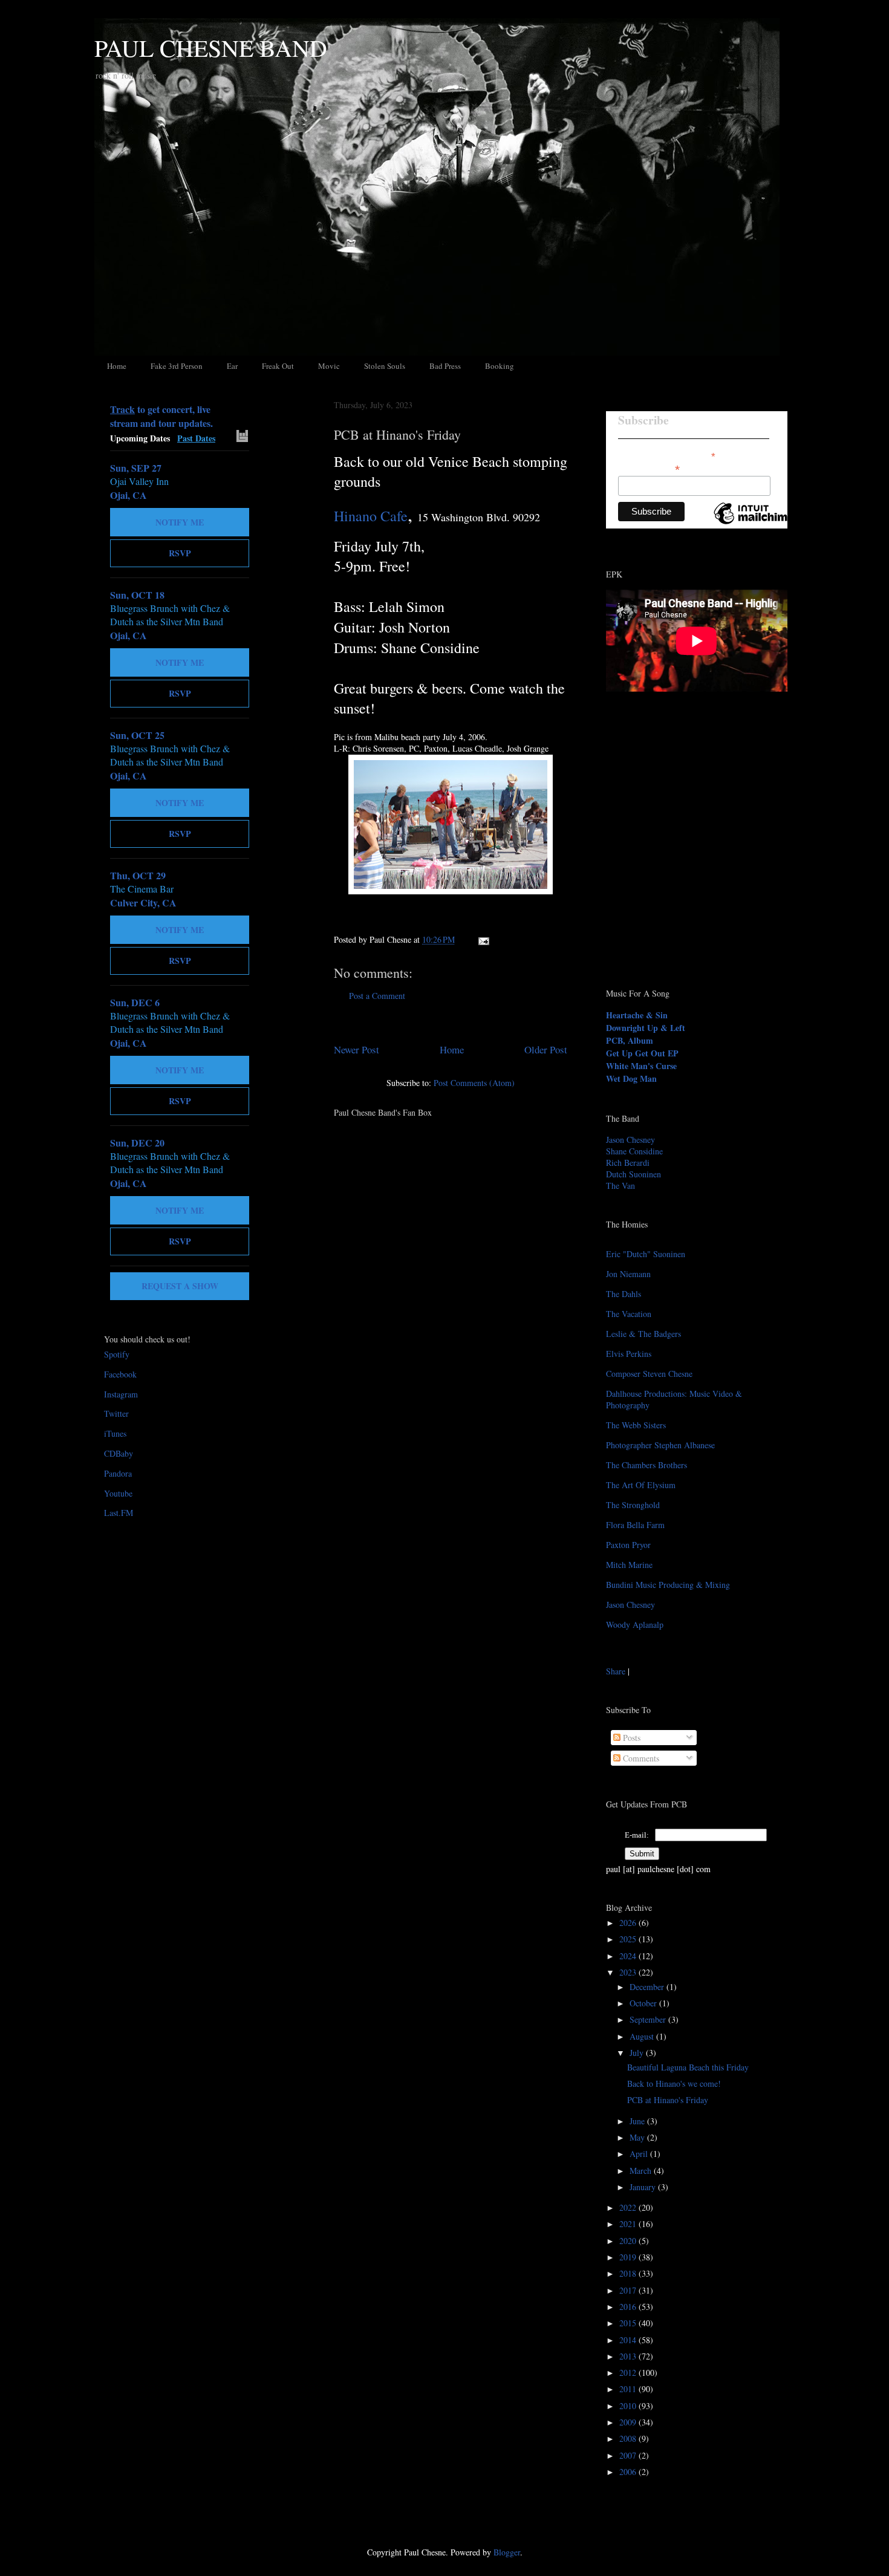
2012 (629, 2373)
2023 (629, 1972)
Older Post (546, 1049)
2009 (629, 2422)
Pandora (118, 1473)
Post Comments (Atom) (474, 1083)
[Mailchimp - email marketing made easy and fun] (754, 524)
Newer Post (357, 1049)
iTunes (115, 1433)
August (643, 2036)
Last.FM (119, 1513)
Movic (329, 366)
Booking (500, 366)
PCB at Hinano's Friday (397, 434)
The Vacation (629, 1314)
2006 (629, 2472)
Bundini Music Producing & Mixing (668, 1585)
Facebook (120, 1374)
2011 (629, 2389)
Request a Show (180, 1286)
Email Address (649, 468)
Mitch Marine (629, 1565)
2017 (629, 2290)
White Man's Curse (641, 1066)
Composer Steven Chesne (649, 1374)
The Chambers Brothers (646, 1465)
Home (117, 366)
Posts (630, 1738)
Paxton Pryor (628, 1545)
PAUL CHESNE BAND (211, 47)
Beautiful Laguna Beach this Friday (688, 2067)
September (649, 2019)
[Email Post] (482, 939)
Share (616, 1671)
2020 (629, 2241)
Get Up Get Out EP (642, 1053)
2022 (629, 2207)
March (642, 2171)
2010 (629, 2406)
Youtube (118, 1493)
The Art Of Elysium (641, 1485)
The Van (620, 1186)
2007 (629, 2455)
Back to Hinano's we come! (674, 2083)
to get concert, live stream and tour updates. (161, 416)
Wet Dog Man (631, 1078)
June (638, 2121)
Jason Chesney (630, 1140)
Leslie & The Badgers (643, 1334)
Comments (640, 1758)
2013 (629, 2356)
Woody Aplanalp (635, 1625)
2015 (629, 2323)
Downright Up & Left (646, 1028)
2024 (629, 1956)
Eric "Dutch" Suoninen (646, 1254)
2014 (629, 2340)
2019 (629, 2257)
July (638, 2053)
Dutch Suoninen (633, 1174)
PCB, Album (630, 1040)
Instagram (121, 1394)
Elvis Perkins (629, 1354)
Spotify (117, 1354)
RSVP (180, 553)
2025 (629, 1939)
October (644, 2003)
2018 (629, 2273)
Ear (232, 366)
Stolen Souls (385, 366)
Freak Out (278, 366)
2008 (629, 2438)
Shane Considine (634, 1151)
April (640, 2154)
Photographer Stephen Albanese (660, 1445)
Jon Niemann (628, 1274)
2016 (629, 2307)
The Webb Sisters (636, 1425)
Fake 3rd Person (177, 366)
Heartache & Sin (637, 1015)
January (644, 2187)
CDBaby (119, 1453)
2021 (629, 2224)
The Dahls (624, 1294)
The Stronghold (633, 1505)
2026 (629, 1923)
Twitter (116, 1413)
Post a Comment (377, 996)
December (648, 1987)
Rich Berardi (628, 1163)
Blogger (507, 2552)
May (638, 2137)
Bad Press (445, 366)
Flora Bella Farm (635, 1525)
